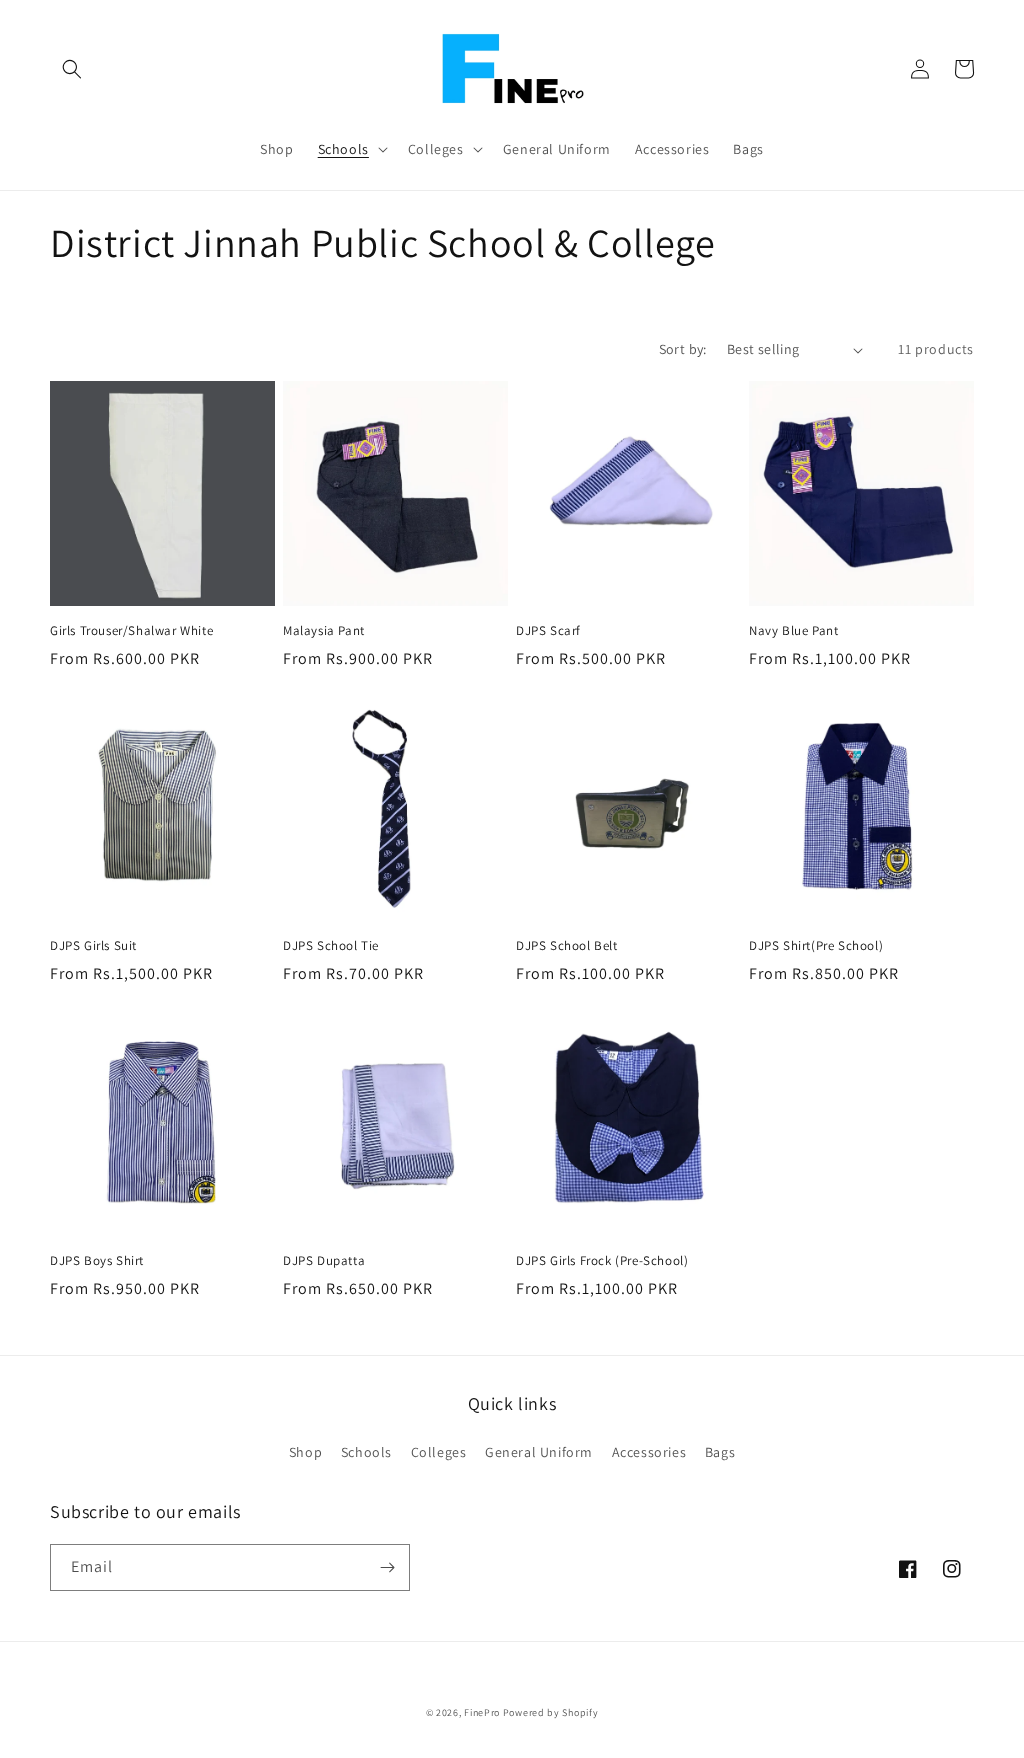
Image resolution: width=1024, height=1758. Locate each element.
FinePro (482, 1712)
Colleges (439, 1452)
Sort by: (683, 349)
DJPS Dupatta (324, 1261)
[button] (72, 69)
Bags (720, 1452)
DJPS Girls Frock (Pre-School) (602, 1261)
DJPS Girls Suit (93, 946)
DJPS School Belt (567, 946)
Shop (305, 1452)
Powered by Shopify (551, 1712)
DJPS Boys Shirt (97, 1261)
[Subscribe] (387, 1567)
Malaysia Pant (324, 631)
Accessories (649, 1452)
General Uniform (539, 1452)
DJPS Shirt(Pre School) (816, 946)
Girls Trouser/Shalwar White (131, 631)
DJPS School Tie (331, 946)
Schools (366, 1452)
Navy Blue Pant (793, 631)
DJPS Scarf (548, 631)
